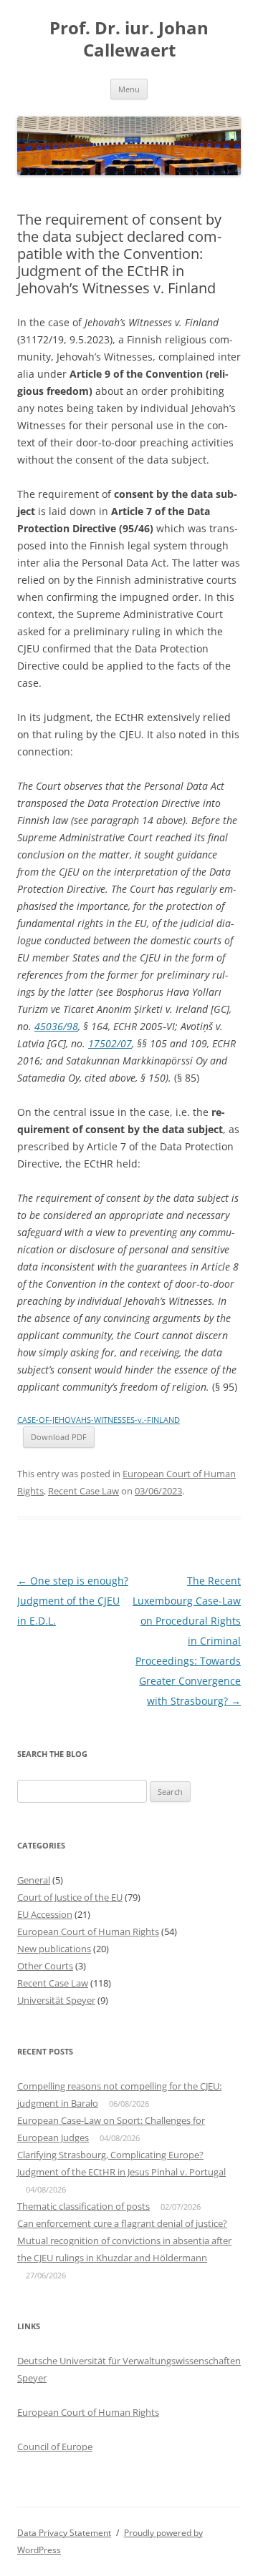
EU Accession (45, 1914)
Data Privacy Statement (64, 2533)
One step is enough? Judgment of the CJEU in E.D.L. (73, 1601)
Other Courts (45, 1966)
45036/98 (56, 1026)
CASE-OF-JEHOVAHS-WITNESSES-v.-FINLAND (99, 1420)
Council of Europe (55, 2447)
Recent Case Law (83, 1491)
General (34, 1880)
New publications (54, 1949)
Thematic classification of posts (83, 2206)
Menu (129, 89)
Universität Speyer (56, 2000)
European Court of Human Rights (88, 1931)
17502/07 (110, 1043)
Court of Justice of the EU (70, 1897)
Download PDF (59, 1437)
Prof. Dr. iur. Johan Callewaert (129, 39)
